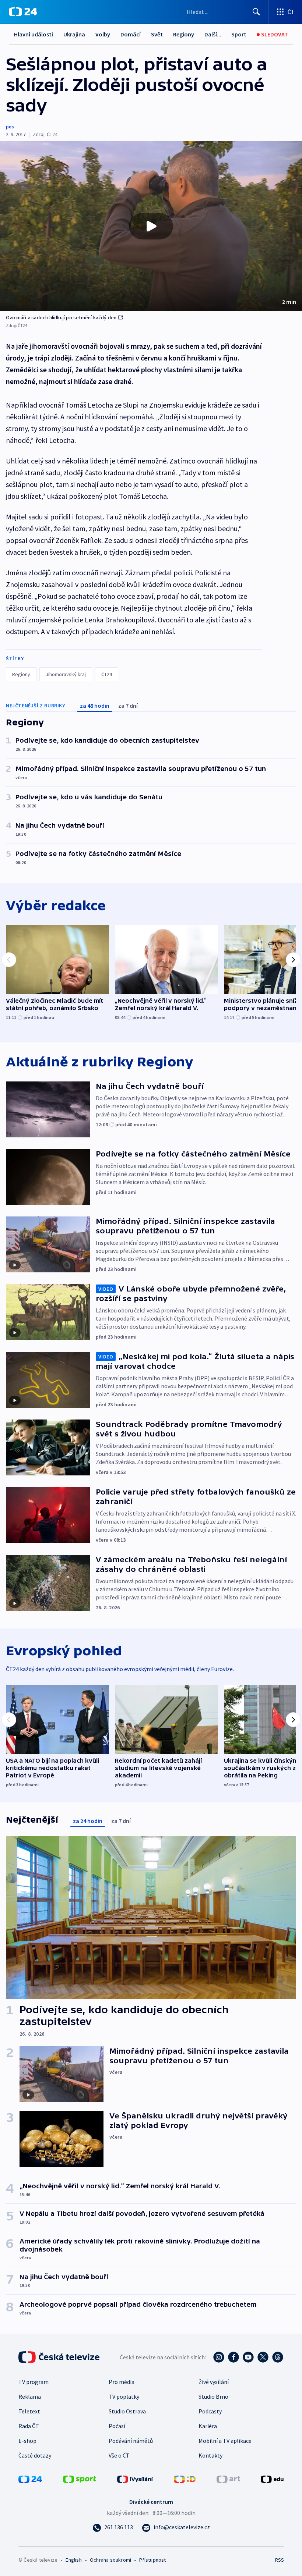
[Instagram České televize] (219, 2357)
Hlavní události (34, 34)
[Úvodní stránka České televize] (60, 2357)
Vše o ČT (119, 2455)
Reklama (30, 2396)
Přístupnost (152, 2560)
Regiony (184, 34)
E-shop (27, 2441)
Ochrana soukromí (110, 2560)
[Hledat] (256, 12)
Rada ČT (29, 2426)
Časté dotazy (35, 2455)
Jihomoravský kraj (66, 674)
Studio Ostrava (127, 2411)
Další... (213, 34)
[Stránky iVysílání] (135, 2479)
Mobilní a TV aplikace (225, 2441)
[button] (151, 226)
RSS (279, 2560)
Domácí (131, 34)
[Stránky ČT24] (30, 2479)
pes (10, 127)
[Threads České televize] (278, 2357)
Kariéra (208, 2426)
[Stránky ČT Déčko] (185, 2479)
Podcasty (210, 2411)
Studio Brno (213, 2396)
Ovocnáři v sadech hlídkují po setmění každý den (61, 317)
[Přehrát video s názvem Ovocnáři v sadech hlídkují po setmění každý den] (151, 226)
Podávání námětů (131, 2441)
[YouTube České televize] (248, 2357)
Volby (103, 34)
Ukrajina (74, 34)
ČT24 (107, 674)
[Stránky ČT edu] (272, 2479)
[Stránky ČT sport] (80, 2479)
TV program (34, 2382)
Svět (157, 34)
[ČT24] (23, 12)
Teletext (29, 2411)
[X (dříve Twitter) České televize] (263, 2357)
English (73, 2560)
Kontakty (210, 2455)
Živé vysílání (214, 2382)
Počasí (117, 2426)
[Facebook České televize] (233, 2357)
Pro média (122, 2382)
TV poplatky (124, 2396)
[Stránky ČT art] (228, 2479)
